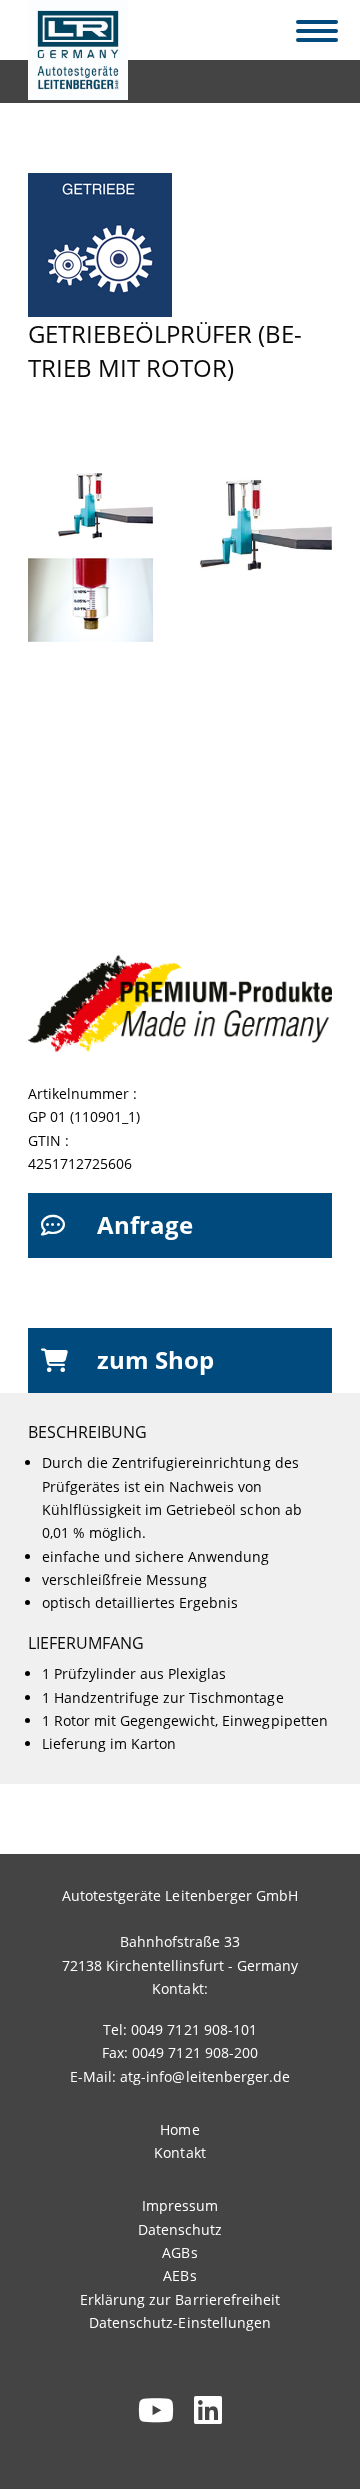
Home (179, 2129)
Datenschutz (180, 2229)
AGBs (179, 2252)
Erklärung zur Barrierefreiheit (179, 2299)
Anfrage (145, 1224)
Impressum (180, 2205)
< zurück (69, 76)
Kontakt (179, 2152)
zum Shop (155, 1359)
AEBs (179, 2275)
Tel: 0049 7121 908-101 (179, 2029)
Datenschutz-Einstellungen (179, 2322)
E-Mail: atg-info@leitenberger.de (180, 2076)
